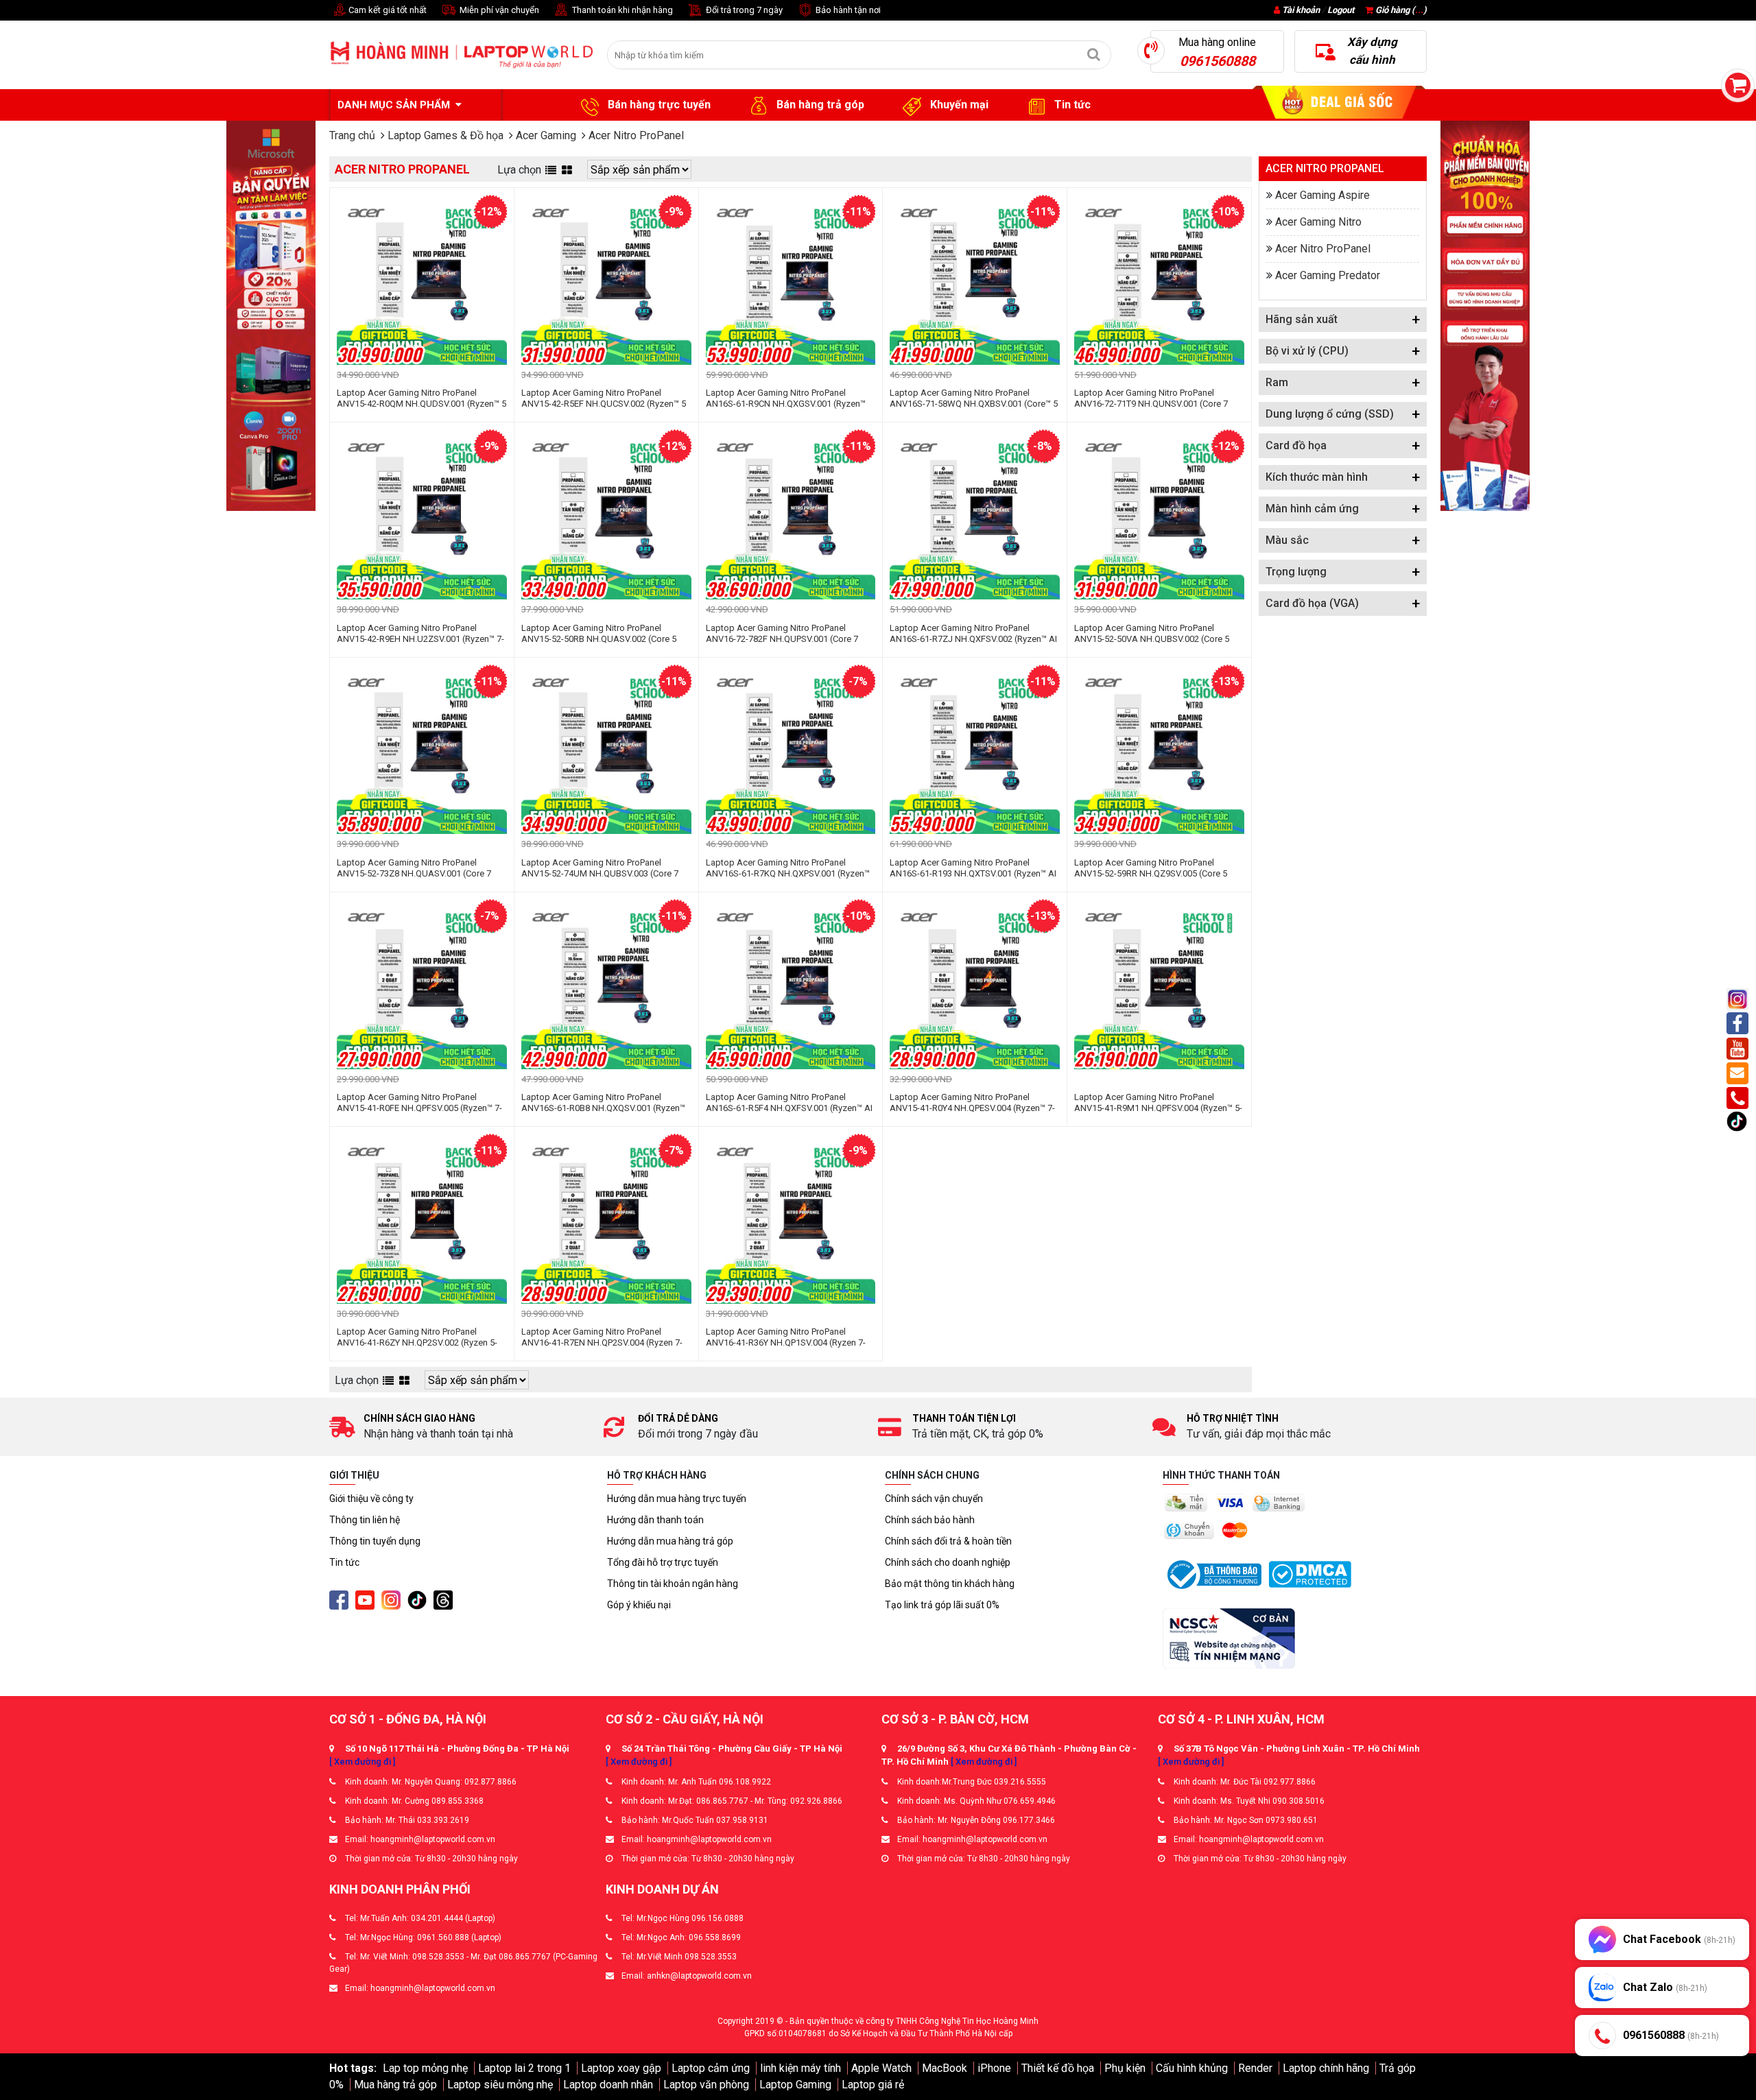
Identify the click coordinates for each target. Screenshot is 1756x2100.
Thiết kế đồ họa (1058, 2068)
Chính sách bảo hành (930, 1520)
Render (1255, 2068)
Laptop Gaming (795, 2085)
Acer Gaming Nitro (1318, 222)
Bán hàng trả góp (819, 105)
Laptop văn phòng (706, 2085)
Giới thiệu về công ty (371, 1499)
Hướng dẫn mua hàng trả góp (670, 1541)
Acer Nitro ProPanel (1323, 249)
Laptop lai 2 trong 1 (524, 2068)
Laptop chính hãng (1326, 2068)
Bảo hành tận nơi (847, 10)
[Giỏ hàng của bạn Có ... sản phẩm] (1738, 85)
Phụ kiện (1125, 2068)
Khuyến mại (958, 105)
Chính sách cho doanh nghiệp (948, 1562)
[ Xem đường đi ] (362, 1762)
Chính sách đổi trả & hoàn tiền (948, 1541)
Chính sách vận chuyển (934, 1499)
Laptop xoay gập (621, 2068)
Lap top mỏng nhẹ (425, 2068)
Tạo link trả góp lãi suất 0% (942, 1605)
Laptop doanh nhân (608, 2085)
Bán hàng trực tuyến (658, 105)
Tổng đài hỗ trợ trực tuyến (663, 1562)
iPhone (994, 2068)
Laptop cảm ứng (711, 2068)
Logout (1341, 10)
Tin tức (1071, 105)
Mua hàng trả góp (395, 2085)
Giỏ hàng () (1400, 10)
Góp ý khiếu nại (639, 1605)
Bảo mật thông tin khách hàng (950, 1584)
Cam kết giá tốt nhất (387, 10)
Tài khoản (1301, 10)
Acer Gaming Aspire (1322, 195)
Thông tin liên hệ (365, 1520)
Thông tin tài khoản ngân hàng (673, 1584)
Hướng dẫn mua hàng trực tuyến (677, 1499)
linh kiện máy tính (800, 2068)
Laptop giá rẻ (873, 2085)
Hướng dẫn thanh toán (655, 1520)
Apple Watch (881, 2068)
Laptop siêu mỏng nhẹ (500, 2085)
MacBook (945, 2068)
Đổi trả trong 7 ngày (743, 10)
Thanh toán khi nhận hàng (621, 10)
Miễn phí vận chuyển (498, 10)
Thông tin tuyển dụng (375, 1541)
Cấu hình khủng (1192, 2068)
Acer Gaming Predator (1328, 275)
